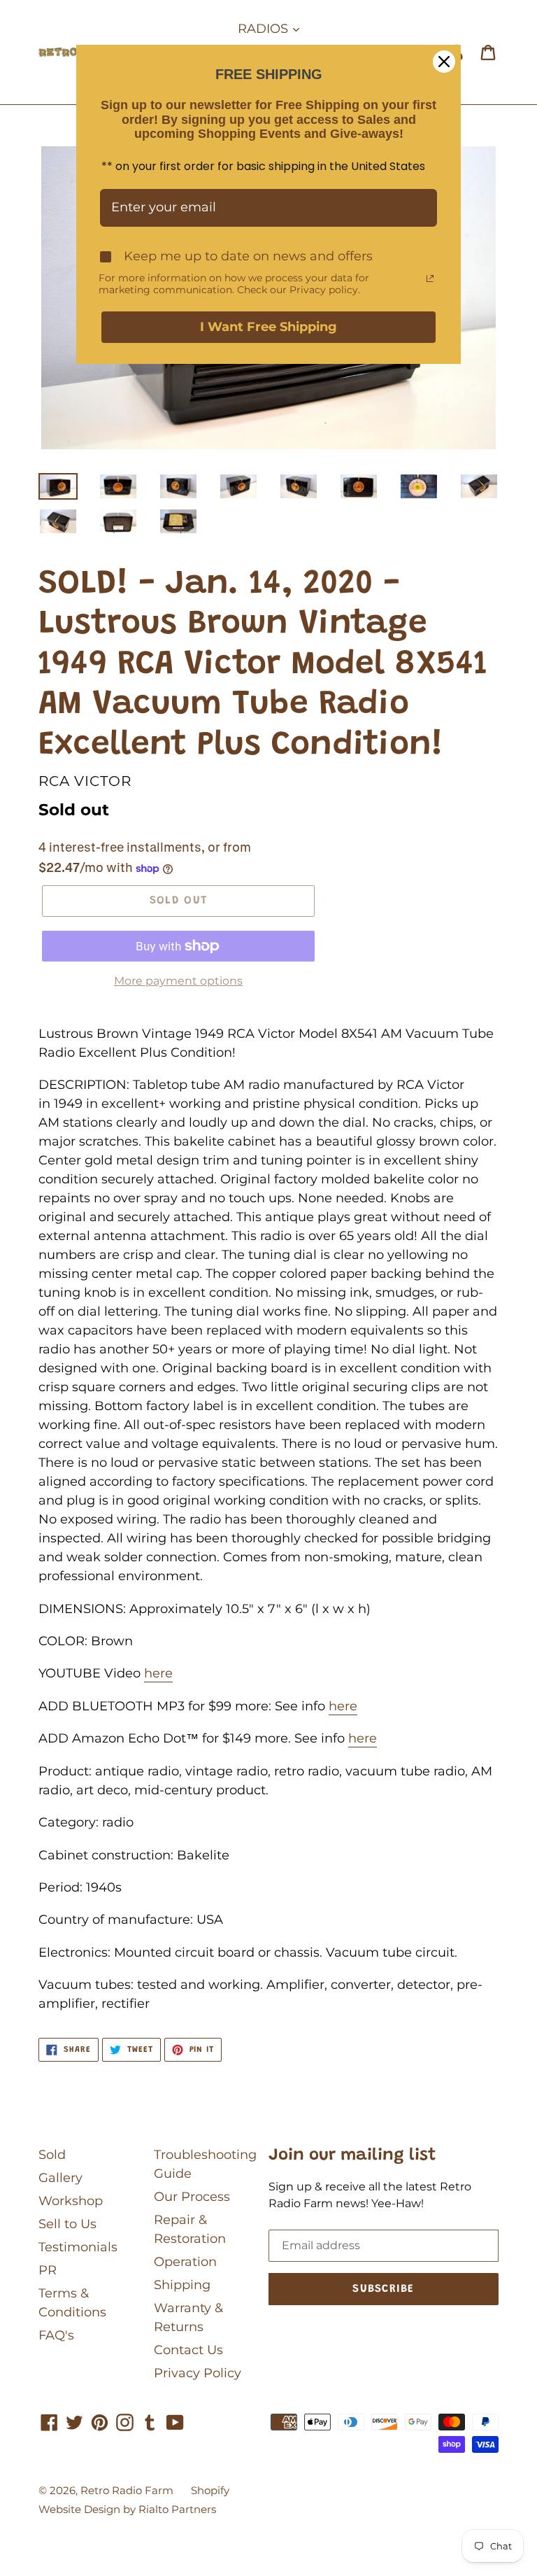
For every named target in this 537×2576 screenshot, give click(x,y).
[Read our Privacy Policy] (430, 279)
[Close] (444, 62)
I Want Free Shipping (268, 327)
